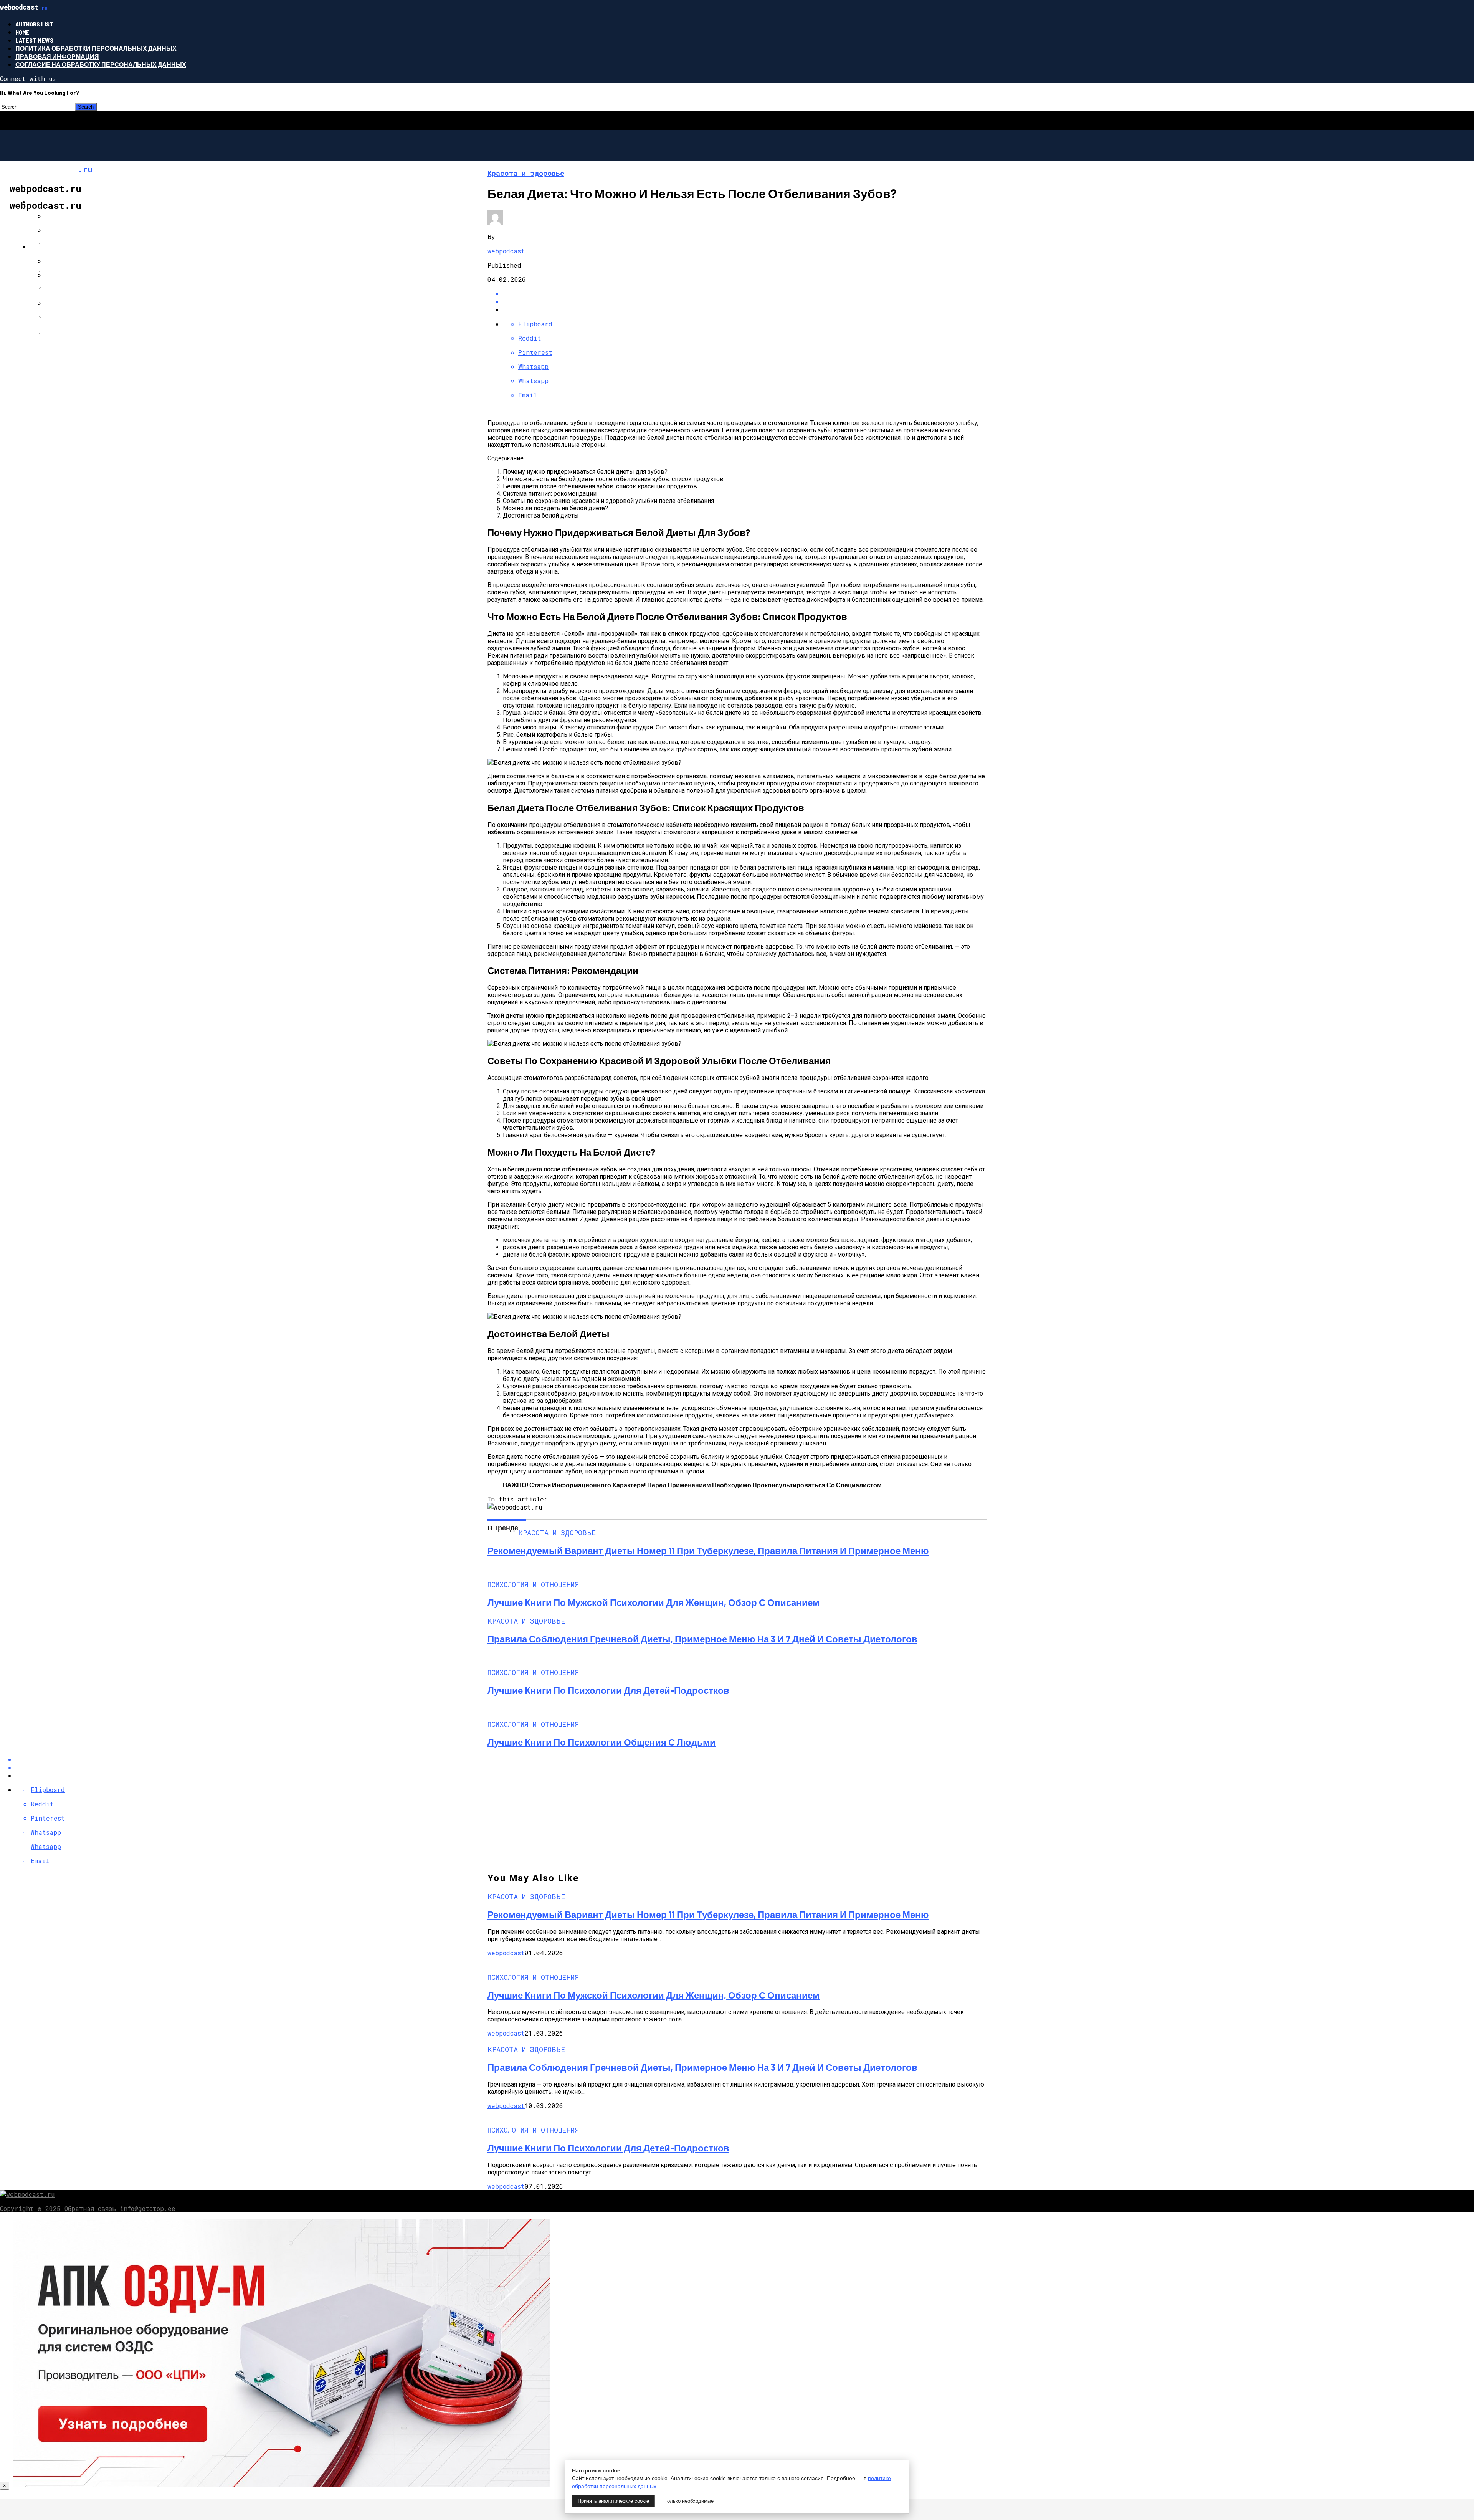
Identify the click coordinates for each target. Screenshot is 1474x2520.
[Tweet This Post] (745, 302)
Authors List (34, 24)
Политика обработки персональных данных (96, 48)
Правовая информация (57, 56)
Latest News (34, 40)
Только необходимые (689, 2501)
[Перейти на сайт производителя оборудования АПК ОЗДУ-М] (282, 2485)
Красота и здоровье (65, 202)
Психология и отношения (76, 247)
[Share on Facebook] (745, 294)
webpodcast (506, 251)
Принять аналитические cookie (613, 2501)
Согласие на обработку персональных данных (101, 64)
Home (22, 32)
